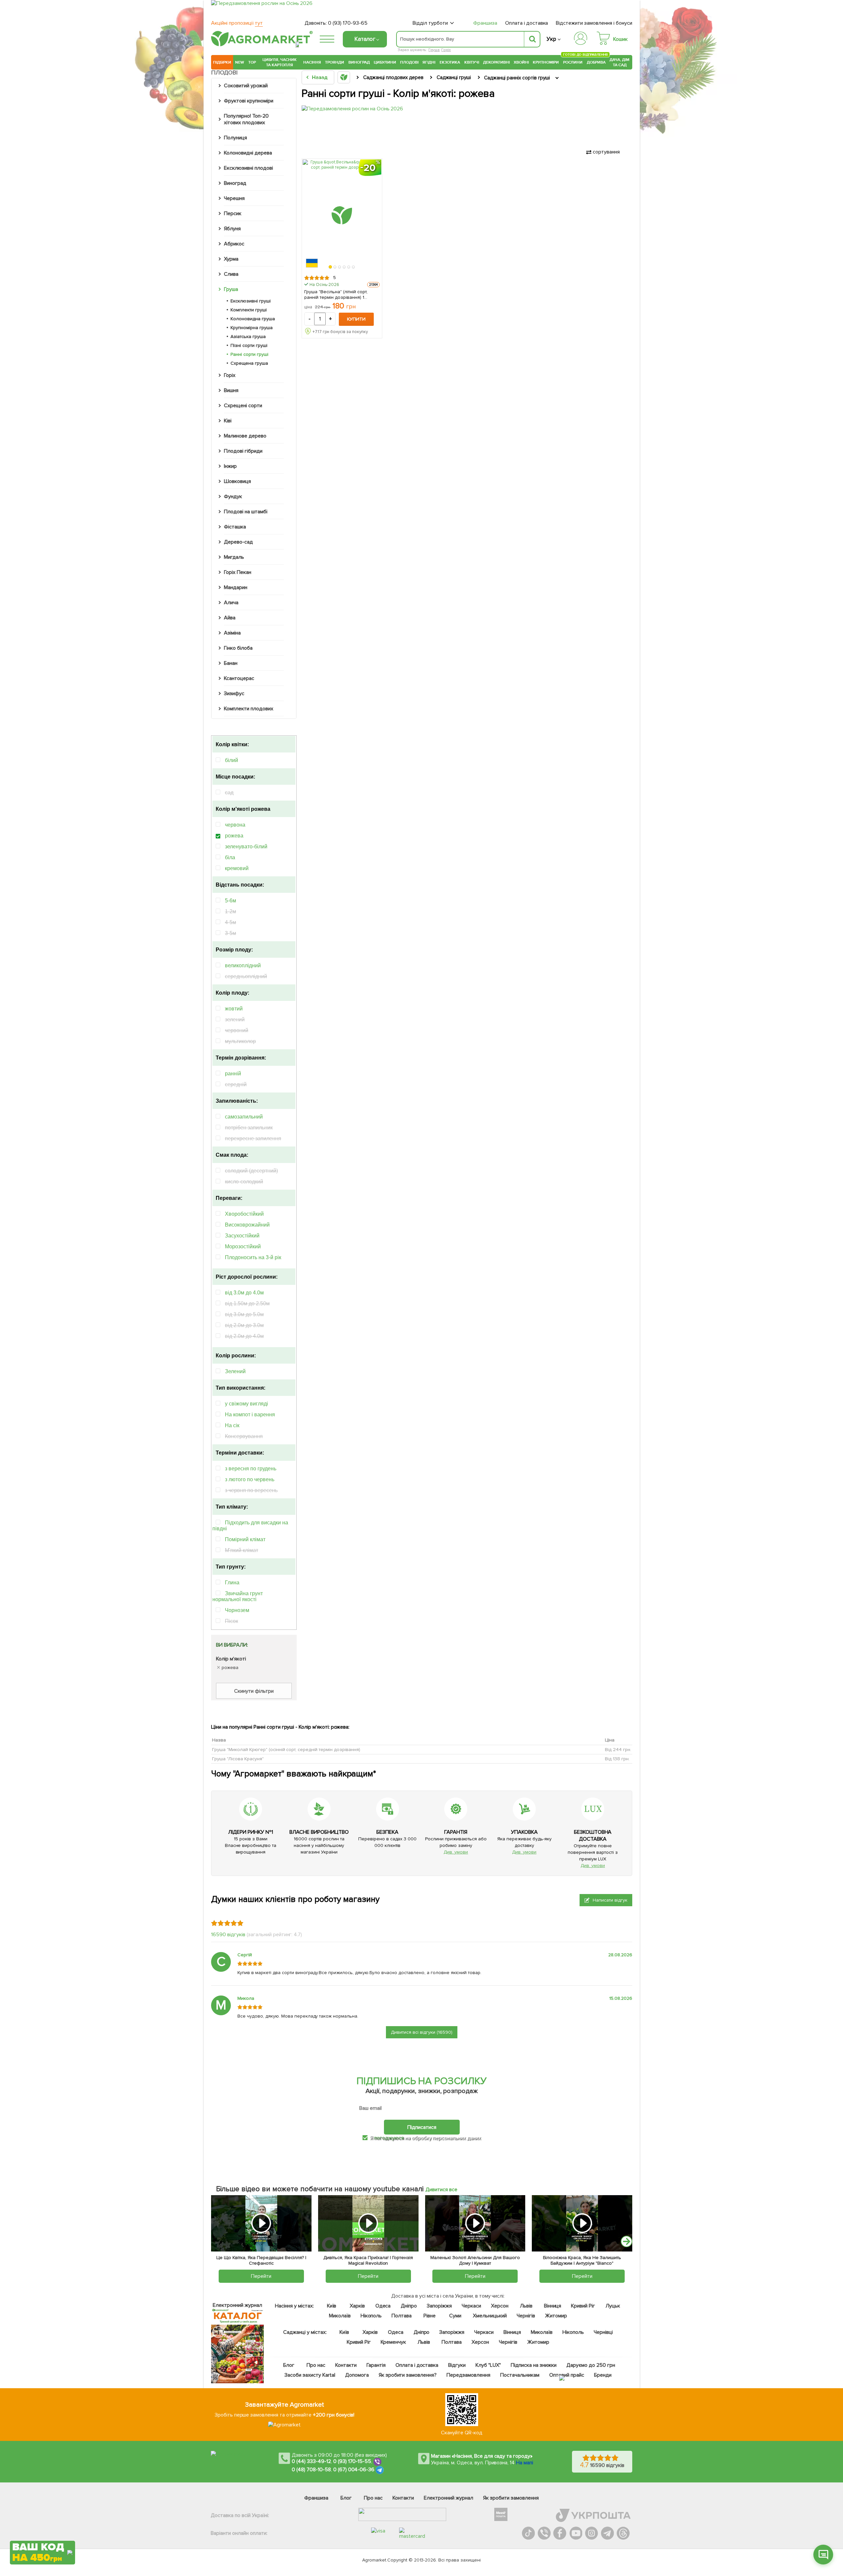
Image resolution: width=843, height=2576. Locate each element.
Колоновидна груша (253, 319)
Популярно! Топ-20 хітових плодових (246, 119)
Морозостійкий (243, 1246)
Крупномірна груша (252, 328)
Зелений (235, 1371)
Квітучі (472, 62)
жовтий (234, 1009)
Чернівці (603, 2332)
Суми (455, 2316)
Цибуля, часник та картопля (280, 62)
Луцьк (613, 2306)
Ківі (228, 421)
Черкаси (471, 2306)
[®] (260, 45)
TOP (252, 62)
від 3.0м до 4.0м (244, 1293)
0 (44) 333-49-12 (311, 2461)
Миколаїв (340, 2316)
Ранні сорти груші (249, 354)
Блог (289, 2365)
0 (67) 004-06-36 (354, 2470)
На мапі (525, 2463)
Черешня (234, 198)
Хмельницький (490, 2316)
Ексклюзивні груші (251, 301)
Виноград (359, 62)
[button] (331, 267)
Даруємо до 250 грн (591, 2365)
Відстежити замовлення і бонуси (594, 23)
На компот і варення (250, 1415)
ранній (233, 1074)
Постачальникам (520, 2375)
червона (235, 825)
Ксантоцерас (239, 678)
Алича (231, 603)
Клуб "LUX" (488, 2365)
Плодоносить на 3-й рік (253, 1257)
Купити (356, 319)
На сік (232, 1425)
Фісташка (235, 527)
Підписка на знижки (534, 2365)
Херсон (500, 2306)
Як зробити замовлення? (408, 2375)
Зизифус (234, 694)
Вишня (231, 390)
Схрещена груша (249, 363)
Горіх (446, 50)
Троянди (335, 62)
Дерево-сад (238, 542)
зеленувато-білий (246, 847)
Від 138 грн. (617, 1759)
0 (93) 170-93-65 (348, 23)
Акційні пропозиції (237, 23)
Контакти (346, 2365)
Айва (230, 618)
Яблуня (232, 229)
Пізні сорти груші (249, 345)
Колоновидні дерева (248, 153)
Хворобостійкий (244, 1214)
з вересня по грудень (251, 1469)
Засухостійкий (242, 1236)
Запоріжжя (439, 2306)
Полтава (402, 2316)
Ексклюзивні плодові (248, 168)
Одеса (383, 2306)
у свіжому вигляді (246, 1404)
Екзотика (450, 62)
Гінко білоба (238, 648)
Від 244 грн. (618, 1750)
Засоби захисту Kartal (310, 2375)
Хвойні (521, 62)
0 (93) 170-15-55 (352, 2461)
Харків (357, 2306)
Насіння (312, 62)
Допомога (357, 2375)
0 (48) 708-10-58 (311, 2470)
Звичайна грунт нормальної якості (238, 1596)
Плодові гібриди (243, 451)
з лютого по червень (250, 1479)
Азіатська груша (248, 337)
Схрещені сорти (243, 406)
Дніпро (409, 2306)
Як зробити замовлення (511, 2498)
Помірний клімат (245, 1539)
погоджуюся (390, 2138)
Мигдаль (234, 557)
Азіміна (232, 633)
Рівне (430, 2316)
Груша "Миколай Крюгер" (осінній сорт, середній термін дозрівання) (286, 1750)
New (240, 62)
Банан (231, 663)
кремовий (237, 868)
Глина (232, 1583)
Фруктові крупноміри (249, 101)
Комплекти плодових (249, 709)
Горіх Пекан (238, 572)
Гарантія (376, 2365)
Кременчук (394, 2342)
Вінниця (553, 2306)
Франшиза (485, 23)
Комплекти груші (249, 310)
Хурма (231, 259)
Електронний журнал (449, 2498)
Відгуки (457, 2365)
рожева (234, 836)
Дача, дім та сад (620, 62)
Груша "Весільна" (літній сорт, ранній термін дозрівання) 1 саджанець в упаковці (336, 295)
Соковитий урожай (246, 86)
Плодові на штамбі (246, 512)
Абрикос (234, 244)
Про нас (316, 2365)
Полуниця (235, 138)
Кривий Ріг (583, 2306)
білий (231, 760)
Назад (320, 77)
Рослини (573, 61)
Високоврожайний (247, 1225)
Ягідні (429, 62)
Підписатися (422, 2127)
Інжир (230, 466)
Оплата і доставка (527, 23)
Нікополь (371, 2316)
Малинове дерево (245, 436)
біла (230, 857)
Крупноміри (546, 62)
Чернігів (526, 2316)
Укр (551, 39)
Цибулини (385, 62)
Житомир (556, 2316)
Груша (434, 50)
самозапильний (244, 1117)
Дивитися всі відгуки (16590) (422, 2032)
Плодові (409, 62)
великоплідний (243, 965)
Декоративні (496, 62)
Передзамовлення (468, 2375)
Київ (332, 2306)
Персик (233, 213)
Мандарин (236, 587)
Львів (526, 2306)
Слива (231, 274)
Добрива (596, 62)
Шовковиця (237, 481)
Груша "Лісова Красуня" (238, 1759)
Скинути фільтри (254, 1691)
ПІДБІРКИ (222, 62)
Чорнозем (237, 1610)
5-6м (231, 901)
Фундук (233, 496)
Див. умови (456, 1852)
